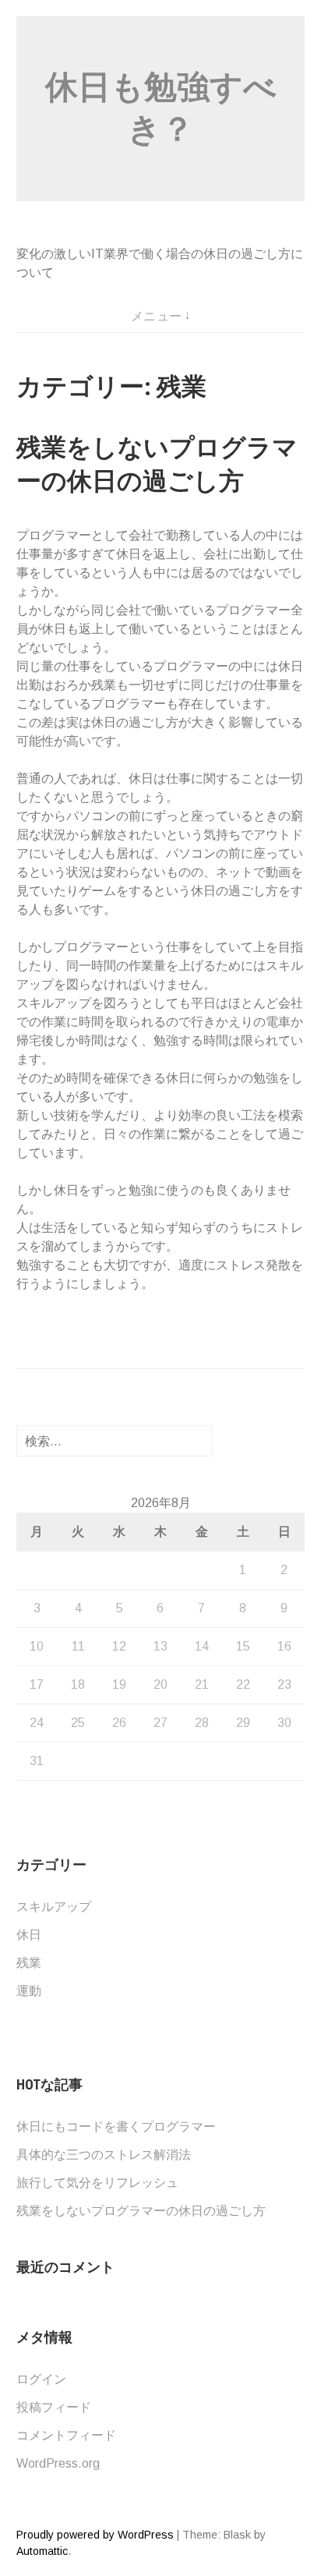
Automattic (42, 2551)
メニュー (157, 316)
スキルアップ (54, 1907)
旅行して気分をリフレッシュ (97, 2183)
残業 (29, 1963)
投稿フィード (54, 2407)
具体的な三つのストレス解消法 (104, 2155)
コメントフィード (66, 2435)
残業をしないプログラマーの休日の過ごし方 (141, 2211)
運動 (29, 1991)
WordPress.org (58, 2463)
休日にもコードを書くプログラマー (116, 2127)
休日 (29, 1935)
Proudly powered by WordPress (95, 2535)
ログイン (41, 2379)
